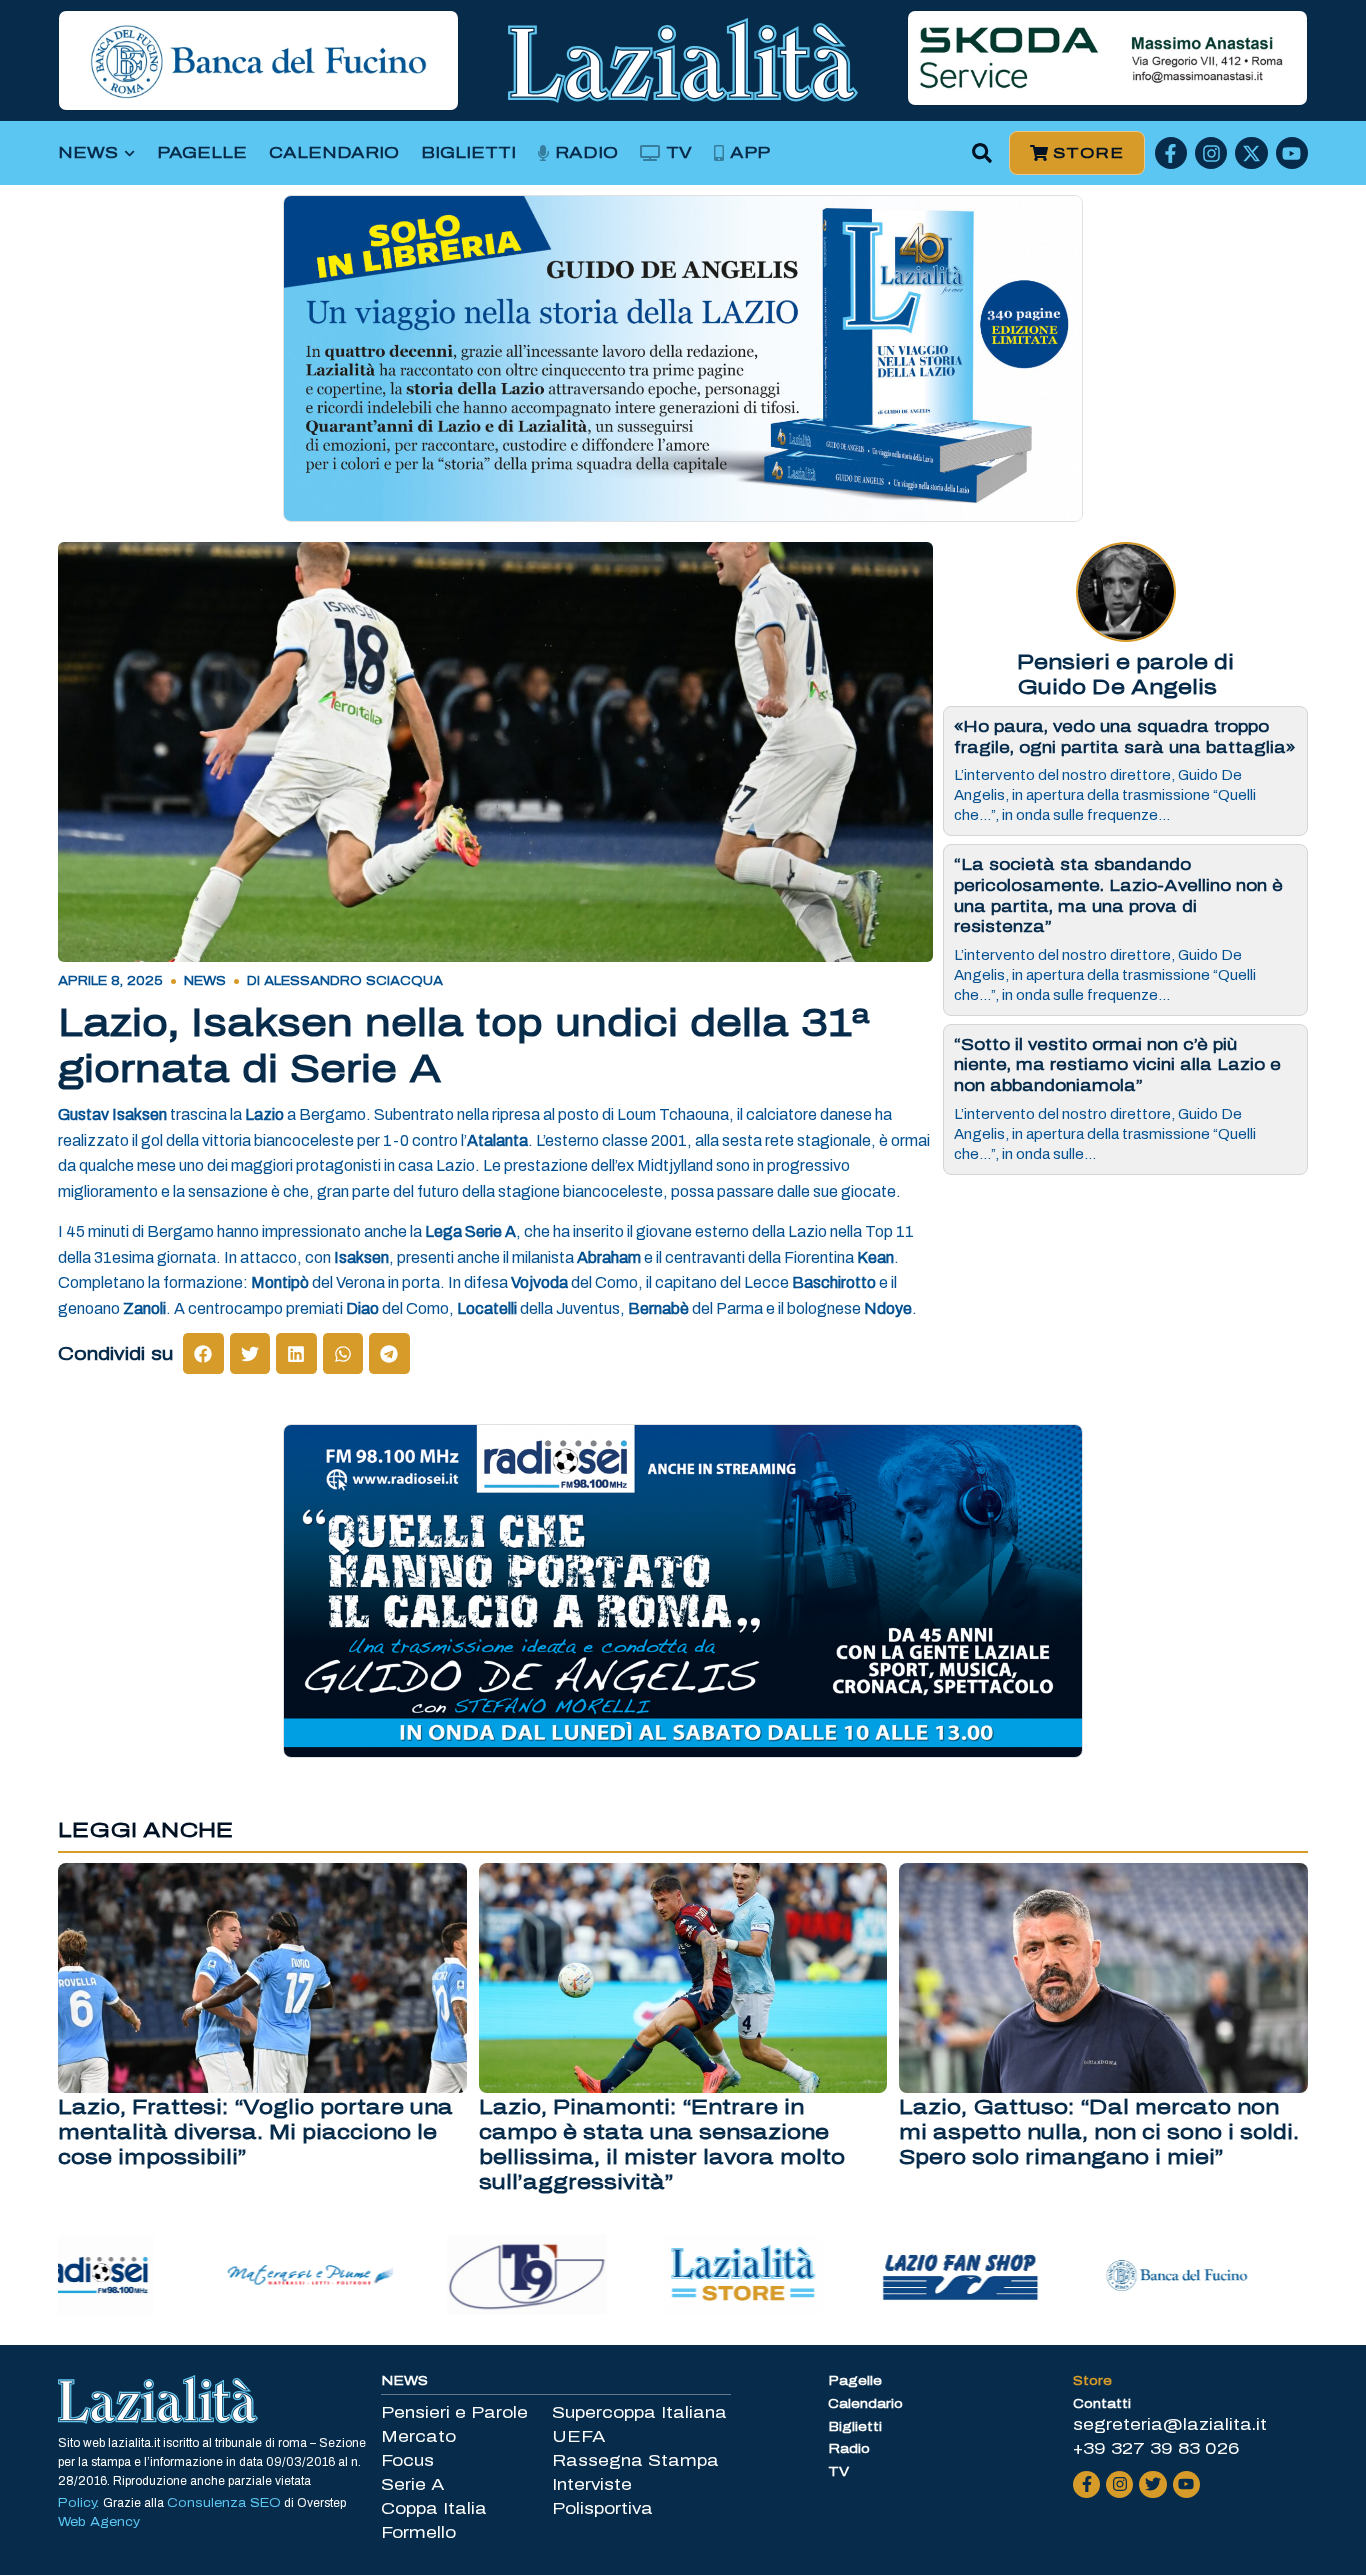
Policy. (80, 2503)
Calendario (334, 152)
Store (1092, 2381)
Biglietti (468, 152)
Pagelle (202, 152)
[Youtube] (1292, 153)
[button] (982, 153)
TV (679, 152)
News (88, 152)
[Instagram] (1211, 153)
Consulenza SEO (224, 2503)
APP (750, 152)
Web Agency (99, 2522)
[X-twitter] (1251, 153)
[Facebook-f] (1171, 153)
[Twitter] (1152, 2484)
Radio (586, 152)
